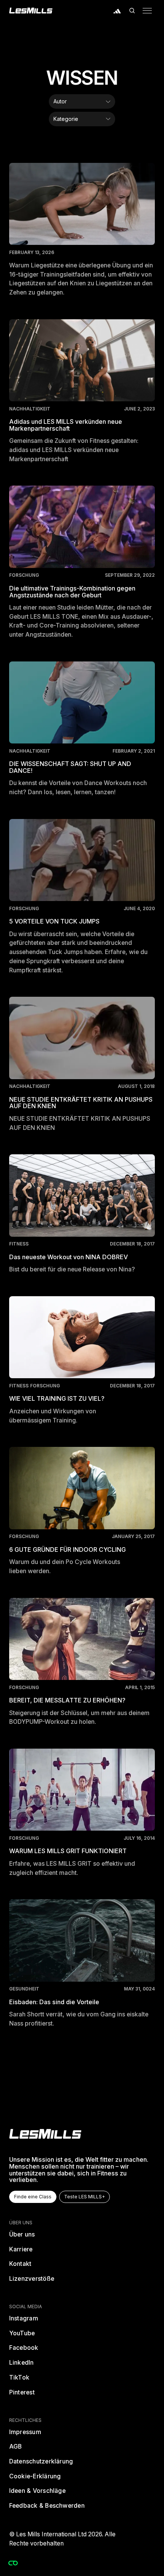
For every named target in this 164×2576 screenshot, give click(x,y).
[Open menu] (147, 11)
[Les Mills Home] (31, 11)
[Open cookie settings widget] (13, 2563)
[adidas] (117, 11)
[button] (132, 11)
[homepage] (45, 2134)
